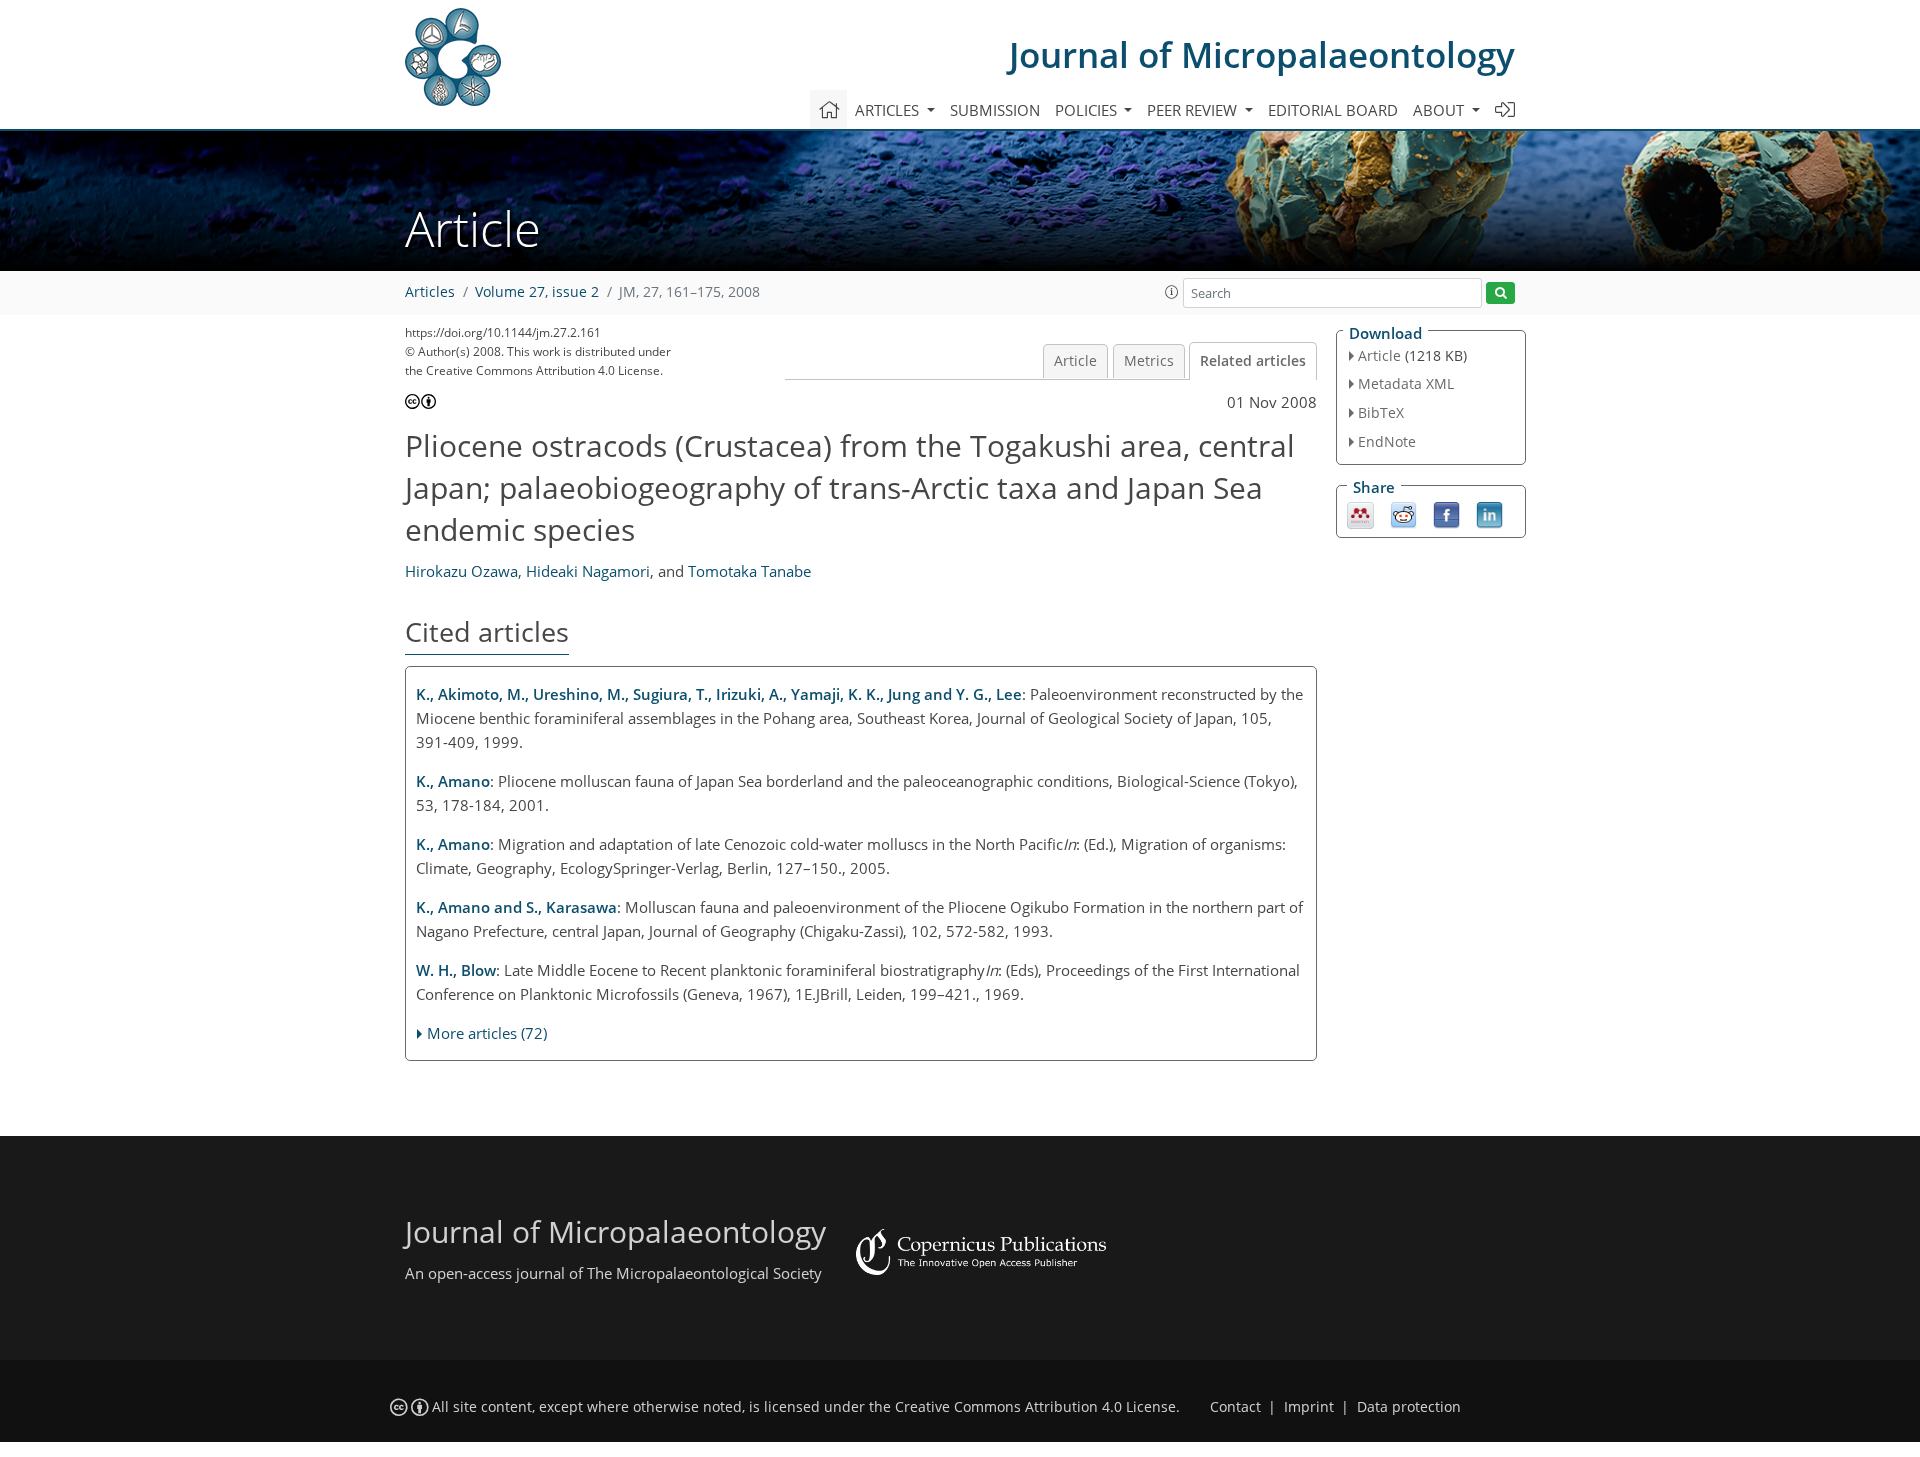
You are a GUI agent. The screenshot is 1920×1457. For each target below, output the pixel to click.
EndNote (1387, 441)
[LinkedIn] (1489, 513)
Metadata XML (1406, 383)
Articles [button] (889, 110)
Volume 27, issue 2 (537, 292)
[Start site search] (1500, 293)
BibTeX (1381, 412)
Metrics (1149, 361)
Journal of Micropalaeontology (1262, 54)
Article (1075, 361)
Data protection (1409, 1407)
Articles (430, 292)
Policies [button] (1088, 110)
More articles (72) (487, 1033)
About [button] (1440, 110)
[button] (1172, 292)
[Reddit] (1403, 513)
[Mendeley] (1360, 513)
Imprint (1309, 1407)
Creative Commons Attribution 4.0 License (1035, 1407)
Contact (1235, 1407)
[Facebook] (1446, 513)
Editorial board (1333, 110)
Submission (995, 110)
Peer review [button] (1194, 110)
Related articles (1253, 361)
